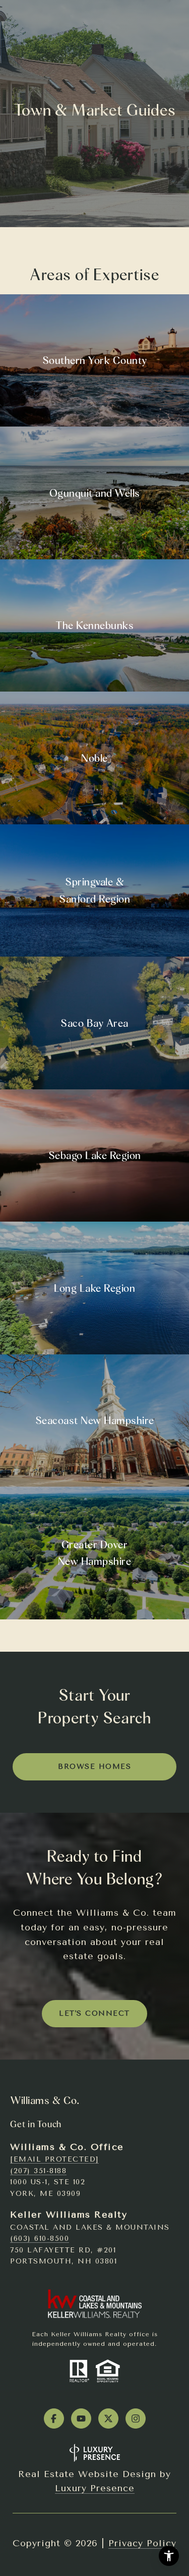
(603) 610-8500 (40, 2239)
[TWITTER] (108, 2419)
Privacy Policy (142, 2543)
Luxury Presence (95, 2488)
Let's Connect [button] (94, 2013)
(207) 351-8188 (38, 2171)
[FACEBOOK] (54, 2419)
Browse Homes (94, 1767)
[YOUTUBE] (81, 2419)
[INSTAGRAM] (136, 2419)
